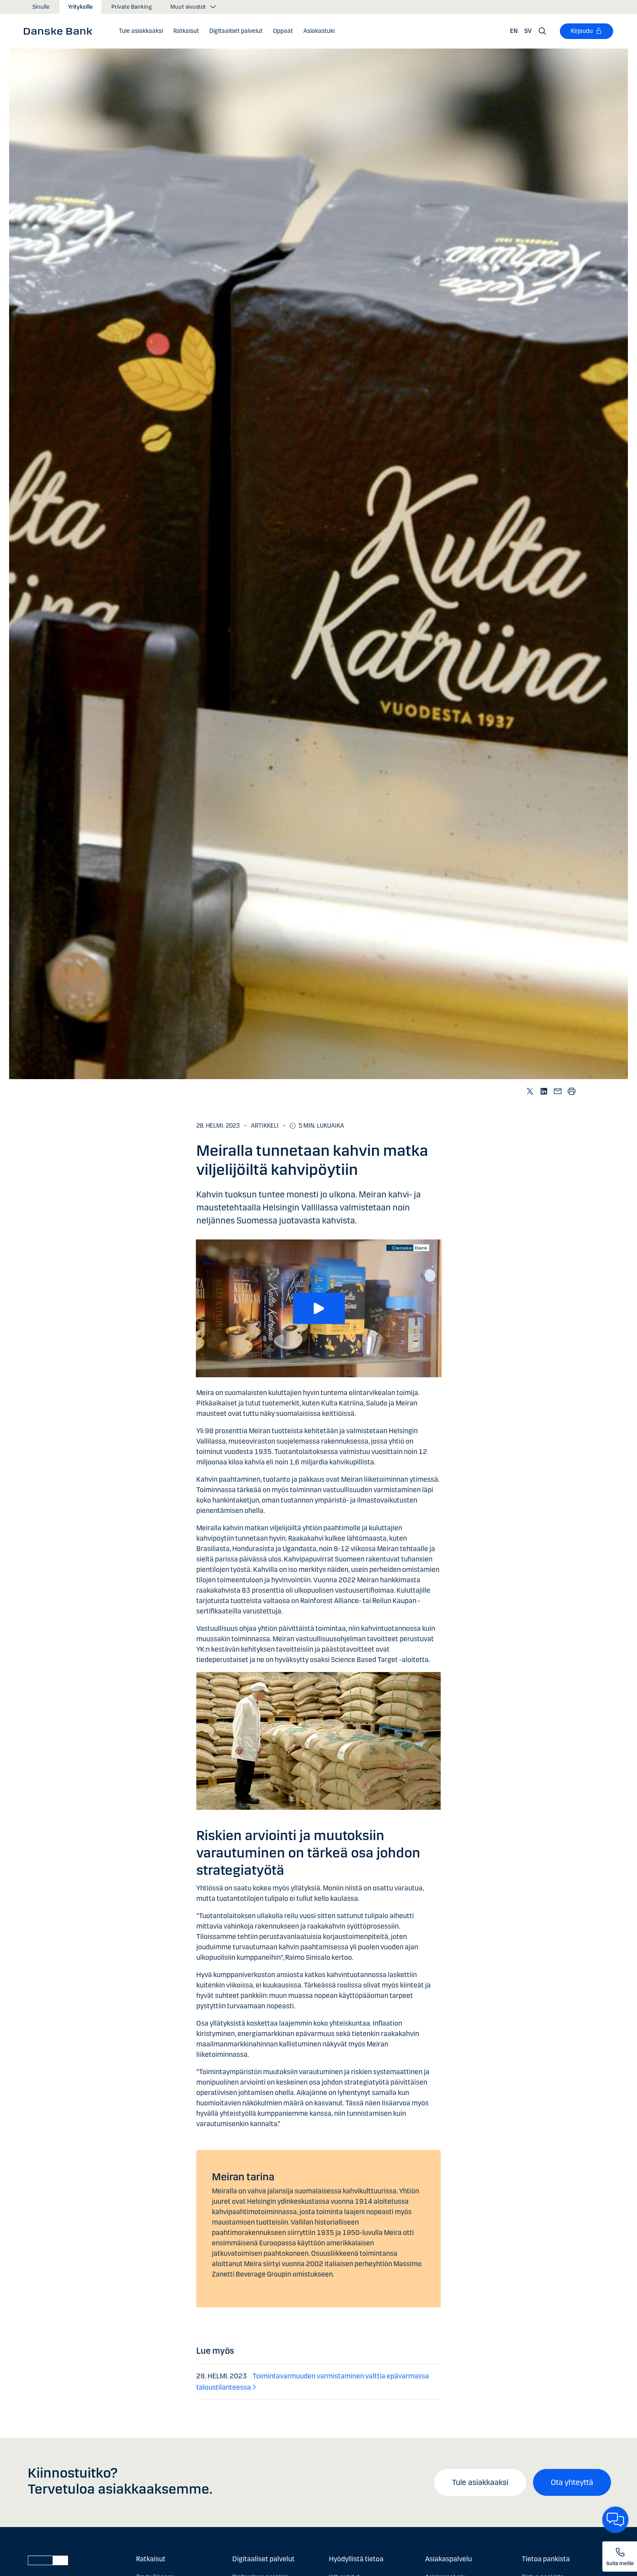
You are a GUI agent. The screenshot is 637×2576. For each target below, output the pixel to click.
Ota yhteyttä (572, 2482)
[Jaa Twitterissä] (530, 1091)
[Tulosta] (572, 1091)
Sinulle (41, 7)
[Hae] (543, 31)
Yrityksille (80, 7)
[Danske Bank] (61, 31)
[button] (186, 31)
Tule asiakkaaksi (480, 2482)
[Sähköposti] (558, 1091)
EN (514, 31)
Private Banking (132, 7)
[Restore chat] (615, 2520)
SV (528, 31)
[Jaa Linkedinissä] (544, 1091)
